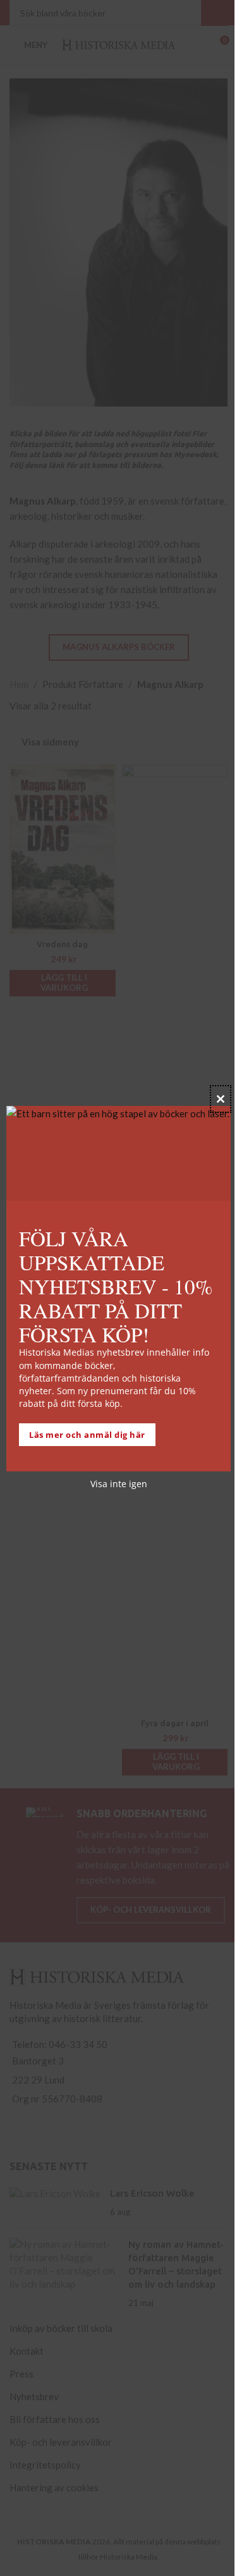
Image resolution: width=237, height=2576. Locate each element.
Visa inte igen (119, 1484)
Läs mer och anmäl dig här (87, 1435)
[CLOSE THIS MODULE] (221, 1099)
